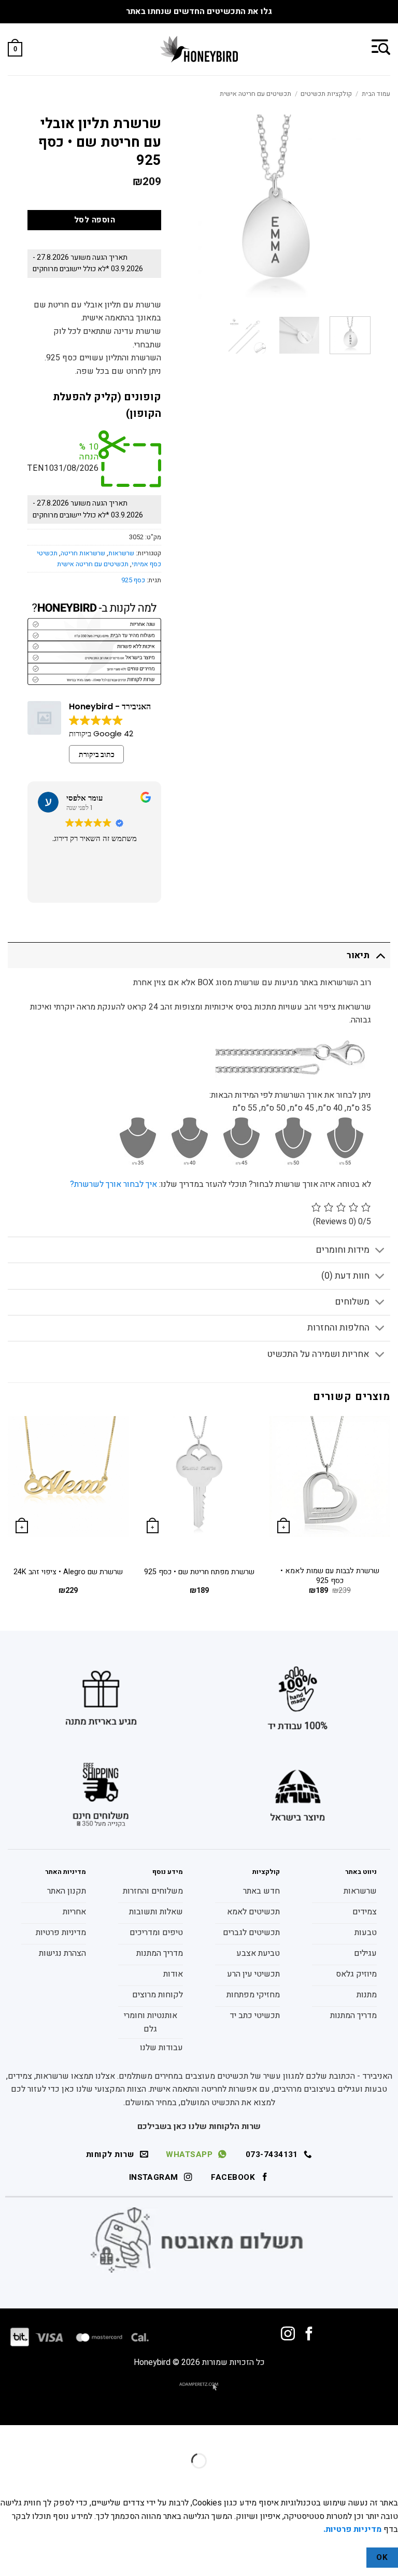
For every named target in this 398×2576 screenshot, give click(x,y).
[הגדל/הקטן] (388, 2435)
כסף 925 (133, 580)
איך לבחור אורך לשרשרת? (113, 1184)
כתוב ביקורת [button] (97, 754)
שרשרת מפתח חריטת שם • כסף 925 (199, 1572)
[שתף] (327, 2435)
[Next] (8, 1515)
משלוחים (352, 1302)
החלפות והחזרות (338, 1328)
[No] (348, 2558)
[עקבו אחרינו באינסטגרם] (288, 2335)
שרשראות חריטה (83, 553)
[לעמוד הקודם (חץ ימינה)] (388, 2479)
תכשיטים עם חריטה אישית (255, 94)
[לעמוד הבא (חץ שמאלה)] (357, 2479)
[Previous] (390, 1515)
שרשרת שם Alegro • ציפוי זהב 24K (68, 1572)
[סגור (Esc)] (297, 2435)
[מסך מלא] (357, 2435)
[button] (381, 46)
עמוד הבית (376, 94)
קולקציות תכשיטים (326, 94)
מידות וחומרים (343, 1250)
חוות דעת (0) (345, 1276)
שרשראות (121, 553)
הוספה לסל (95, 220)
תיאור (358, 955)
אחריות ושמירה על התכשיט (318, 1354)
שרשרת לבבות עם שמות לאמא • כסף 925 (330, 1576)
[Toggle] (380, 955)
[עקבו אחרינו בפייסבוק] (309, 2335)
